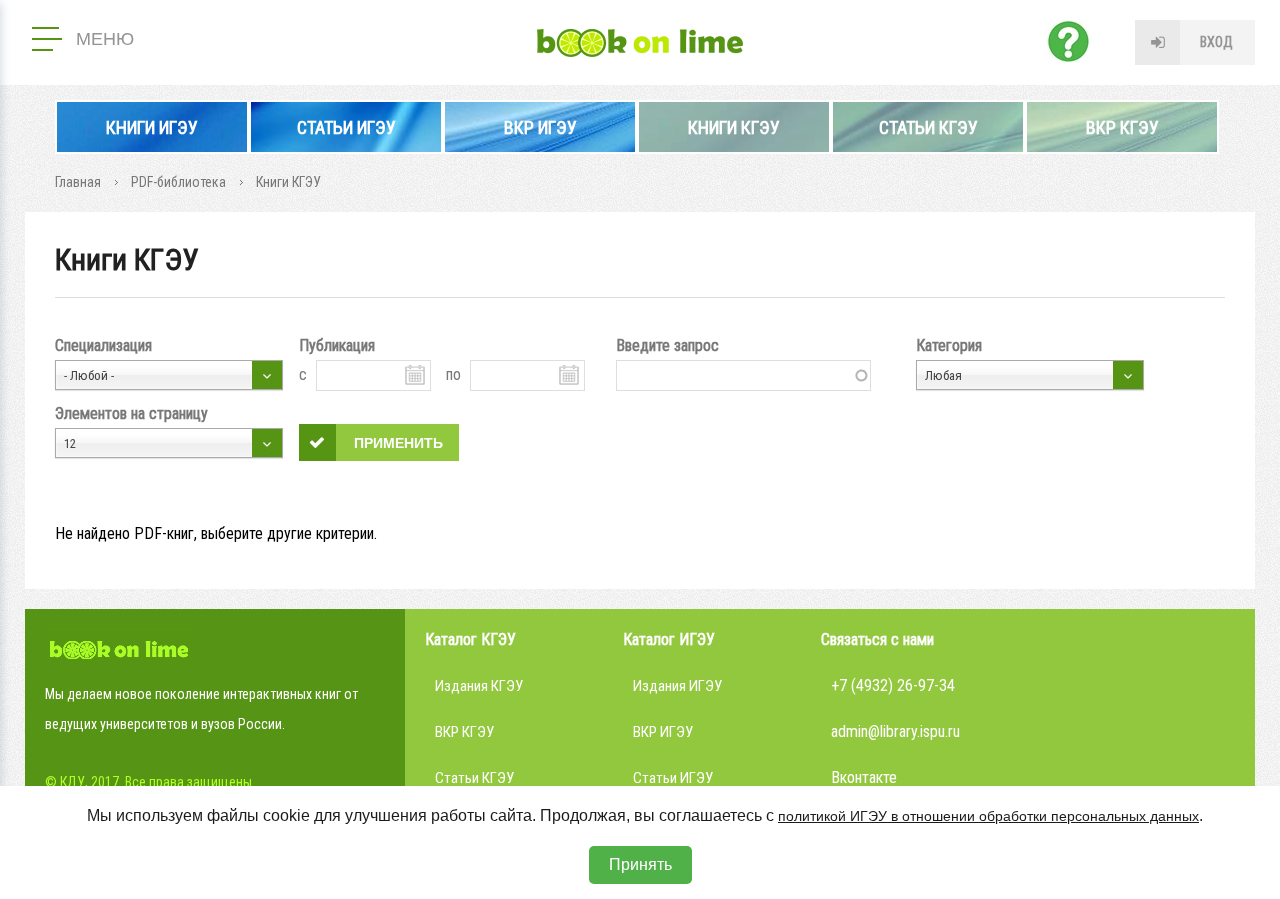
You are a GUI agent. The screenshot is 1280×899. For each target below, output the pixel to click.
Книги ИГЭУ (152, 127)
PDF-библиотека (178, 182)
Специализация (103, 345)
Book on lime (640, 43)
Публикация (337, 345)
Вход (1216, 42)
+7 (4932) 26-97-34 (893, 685)
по (453, 374)
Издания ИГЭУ (677, 686)
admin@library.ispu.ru (895, 731)
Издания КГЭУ (479, 686)
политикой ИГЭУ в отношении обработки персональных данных (988, 816)
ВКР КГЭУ (1122, 127)
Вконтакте (864, 777)
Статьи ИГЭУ (346, 127)
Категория (949, 345)
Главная (78, 182)
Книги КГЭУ (734, 127)
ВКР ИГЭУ (540, 127)
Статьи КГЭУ (928, 127)
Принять (640, 864)
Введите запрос (667, 345)
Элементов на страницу (131, 413)
